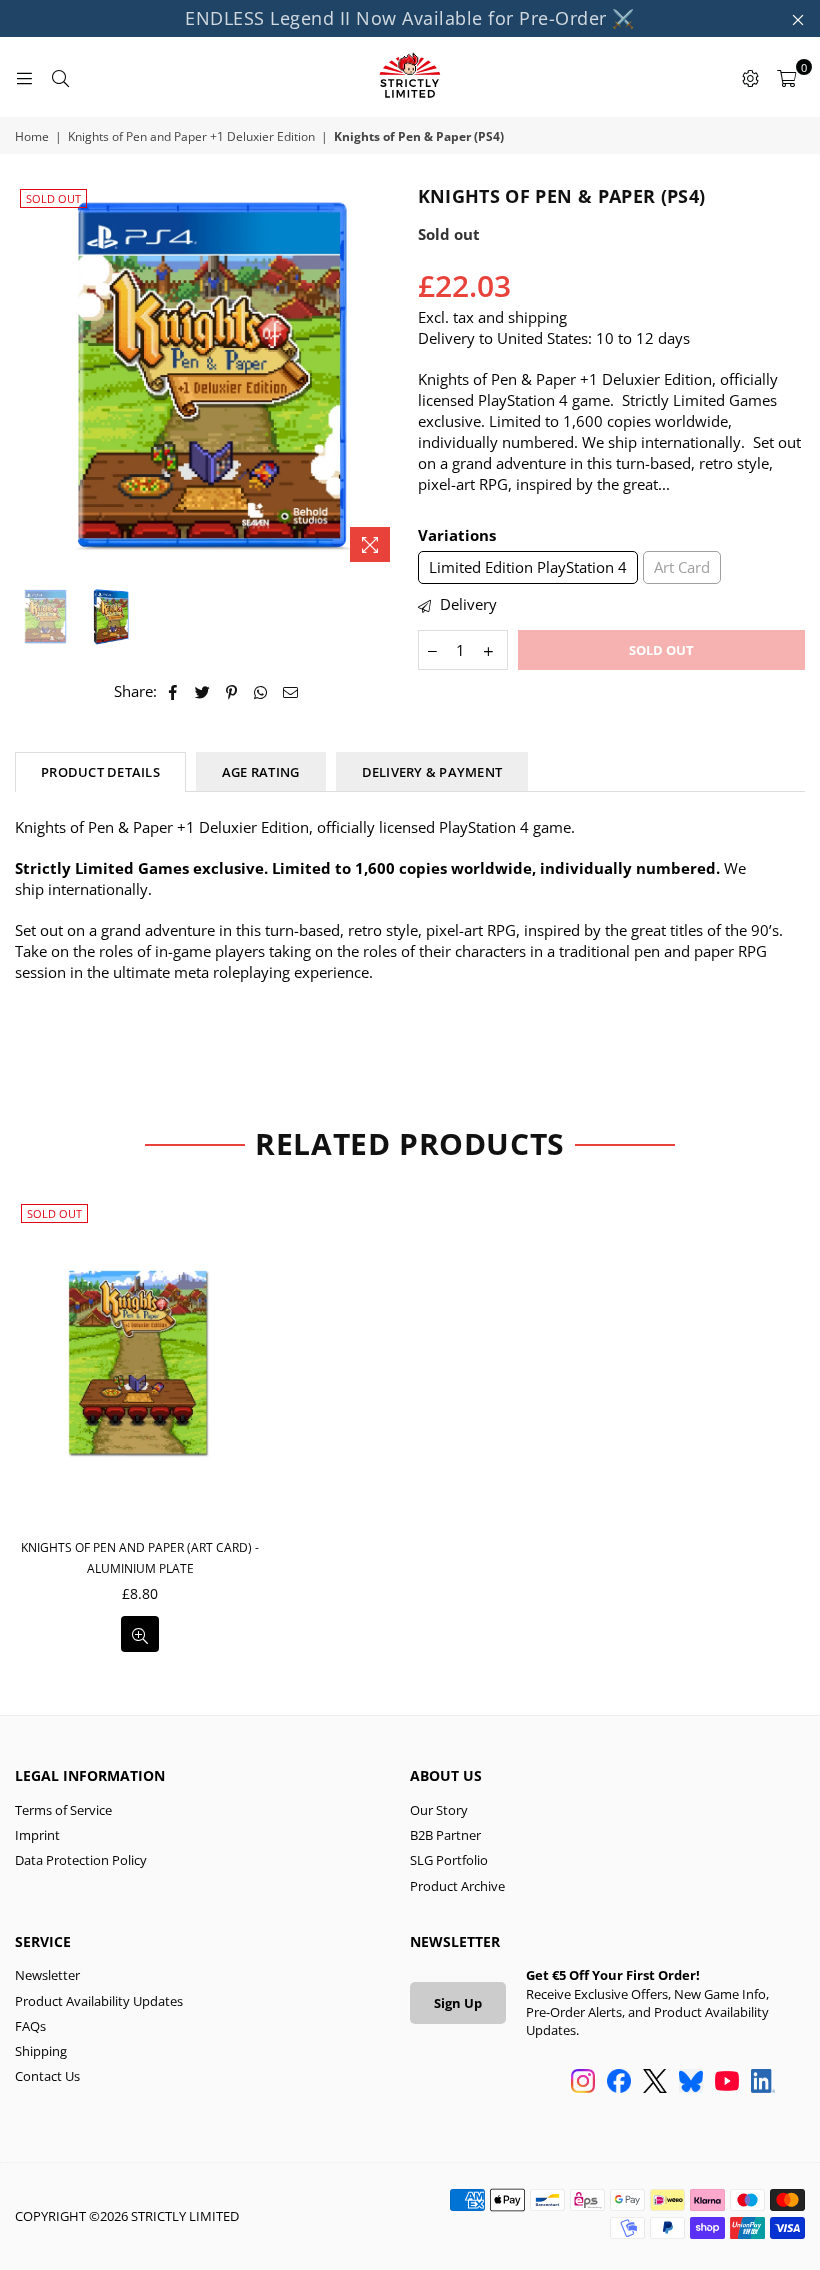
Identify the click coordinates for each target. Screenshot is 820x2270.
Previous (32, 377)
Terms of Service (63, 1810)
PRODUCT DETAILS (100, 772)
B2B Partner (445, 1835)
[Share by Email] (291, 691)
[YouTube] (727, 2083)
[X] (655, 2083)
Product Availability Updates (99, 2001)
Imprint (37, 1835)
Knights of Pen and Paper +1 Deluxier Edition (191, 137)
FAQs (30, 2026)
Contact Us (47, 2076)
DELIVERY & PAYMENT (432, 772)
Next (385, 377)
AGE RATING (261, 772)
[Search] (60, 77)
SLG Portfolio (449, 1860)
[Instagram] (583, 2083)
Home (32, 137)
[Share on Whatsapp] (261, 691)
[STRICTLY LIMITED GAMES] (410, 77)
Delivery (466, 604)
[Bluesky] (691, 2083)
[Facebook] (619, 2083)
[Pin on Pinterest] (232, 691)
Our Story (439, 1810)
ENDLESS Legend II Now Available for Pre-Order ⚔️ (410, 18)
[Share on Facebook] (173, 691)
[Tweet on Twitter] (203, 691)
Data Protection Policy (81, 1860)
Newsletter (47, 1975)
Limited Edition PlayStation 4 (528, 567)
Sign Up (458, 2003)
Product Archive (457, 1886)
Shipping (41, 2051)
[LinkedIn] (763, 2083)
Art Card (682, 567)
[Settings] (750, 77)
